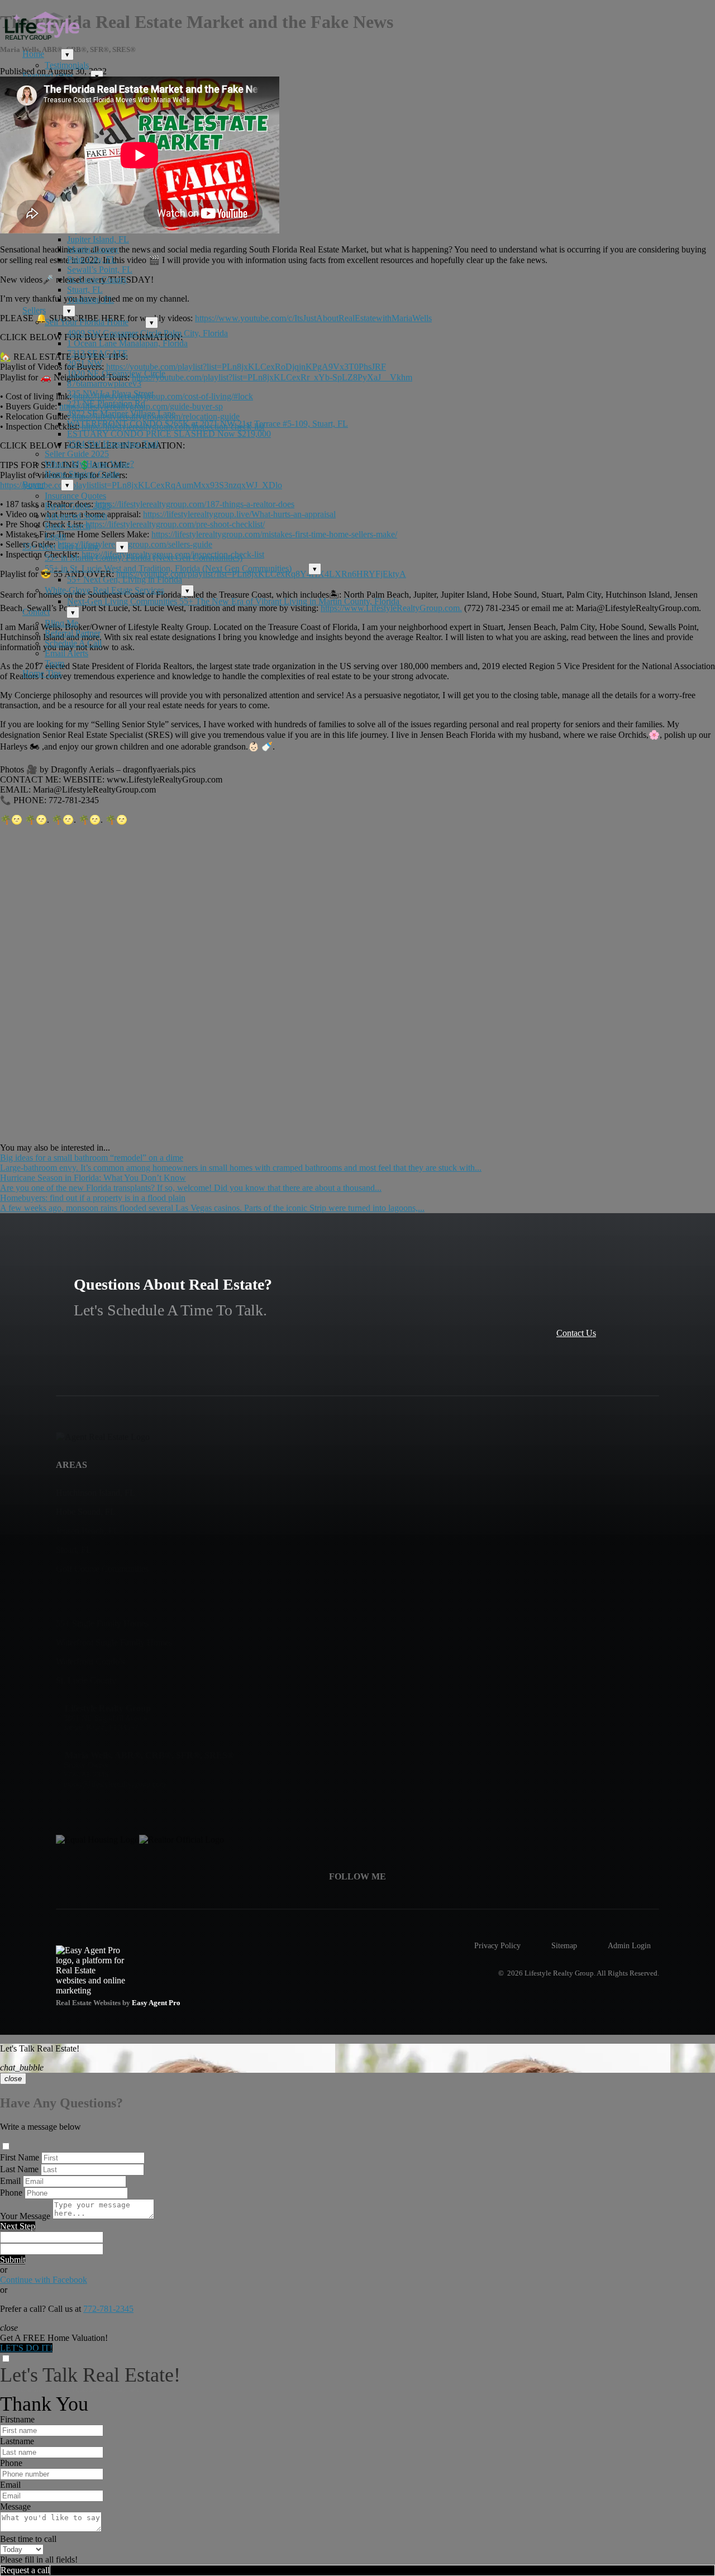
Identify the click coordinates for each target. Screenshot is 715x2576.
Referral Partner (73, 633)
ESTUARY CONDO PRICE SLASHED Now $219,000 (169, 434)
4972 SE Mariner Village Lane (121, 414)
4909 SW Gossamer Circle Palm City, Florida (147, 333)
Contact (36, 612)
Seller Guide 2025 (77, 454)
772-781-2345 (108, 2309)
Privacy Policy (497, 1945)
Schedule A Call (73, 643)
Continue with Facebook (44, 2280)
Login (55, 536)
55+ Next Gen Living (61, 547)
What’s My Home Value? (89, 464)
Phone (11, 2193)
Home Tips (42, 673)
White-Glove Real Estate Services (104, 590)
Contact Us (576, 1333)
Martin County (93, 249)
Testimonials (67, 65)
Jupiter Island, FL (98, 239)
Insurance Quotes (75, 496)
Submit (13, 2260)
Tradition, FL (90, 300)
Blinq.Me (61, 623)
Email (10, 2181)
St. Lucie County (97, 280)
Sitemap (564, 1945)
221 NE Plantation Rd (106, 404)
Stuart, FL (85, 290)
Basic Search (68, 526)
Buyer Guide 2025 (78, 506)
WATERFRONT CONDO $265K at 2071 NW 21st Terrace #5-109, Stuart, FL (208, 424)
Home (33, 54)
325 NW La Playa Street (110, 393)
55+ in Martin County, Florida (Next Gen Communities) (144, 558)
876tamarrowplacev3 (104, 383)
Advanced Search (76, 516)
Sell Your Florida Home (87, 322)
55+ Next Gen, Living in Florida (125, 579)
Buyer (33, 485)
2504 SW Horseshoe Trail (113, 444)
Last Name (19, 2169)
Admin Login (629, 1945)
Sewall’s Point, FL (100, 269)
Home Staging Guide (82, 474)
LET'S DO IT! (26, 2348)
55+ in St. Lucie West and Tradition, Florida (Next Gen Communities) (168, 568)
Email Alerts (66, 653)
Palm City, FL (92, 259)
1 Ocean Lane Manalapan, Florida (127, 343)
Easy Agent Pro (157, 2003)
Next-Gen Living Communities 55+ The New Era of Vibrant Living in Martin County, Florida (233, 601)
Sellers (34, 310)
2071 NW (85, 363)
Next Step (18, 2226)
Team (54, 663)
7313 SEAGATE (97, 353)
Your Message (25, 2216)
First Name (20, 2157)
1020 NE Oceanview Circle (116, 373)
